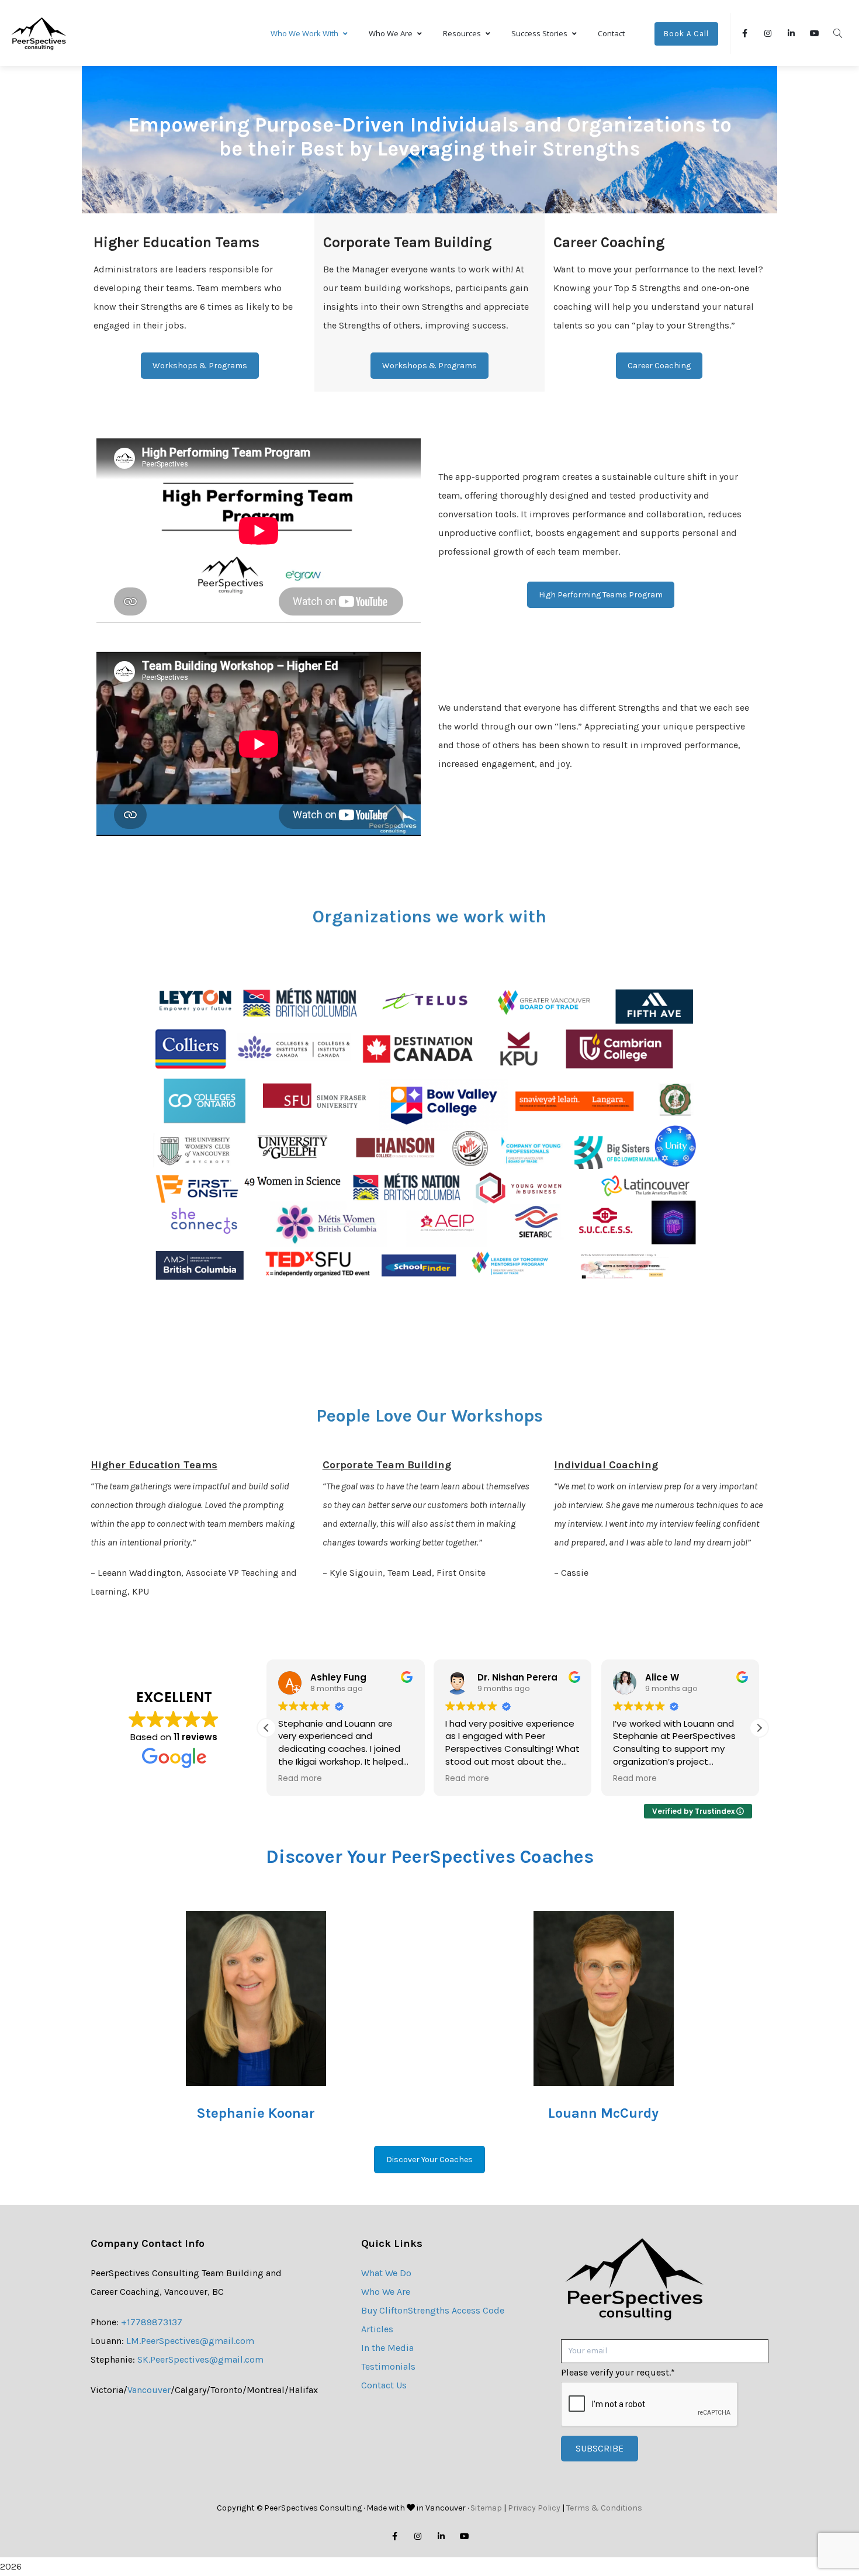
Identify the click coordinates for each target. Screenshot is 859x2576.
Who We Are (391, 33)
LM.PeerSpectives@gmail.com (190, 2341)
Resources (462, 33)
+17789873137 (152, 2322)
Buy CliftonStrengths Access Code (433, 2310)
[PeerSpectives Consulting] (39, 33)
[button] (759, 1728)
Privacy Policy (534, 2508)
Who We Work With (304, 33)
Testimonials (388, 2366)
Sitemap (486, 2508)
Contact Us (384, 2385)
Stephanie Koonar (256, 2113)
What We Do (386, 2273)
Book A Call (686, 34)
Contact (611, 33)
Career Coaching (659, 366)
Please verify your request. (618, 2372)
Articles (377, 2329)
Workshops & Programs (200, 366)
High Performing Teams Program (601, 595)
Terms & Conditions (604, 2508)
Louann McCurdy (603, 2113)
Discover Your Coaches (430, 2160)
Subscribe (600, 2448)
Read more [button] (308, 1779)
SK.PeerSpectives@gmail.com (200, 2359)
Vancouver (149, 2390)
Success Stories (539, 33)
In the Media (387, 2348)
